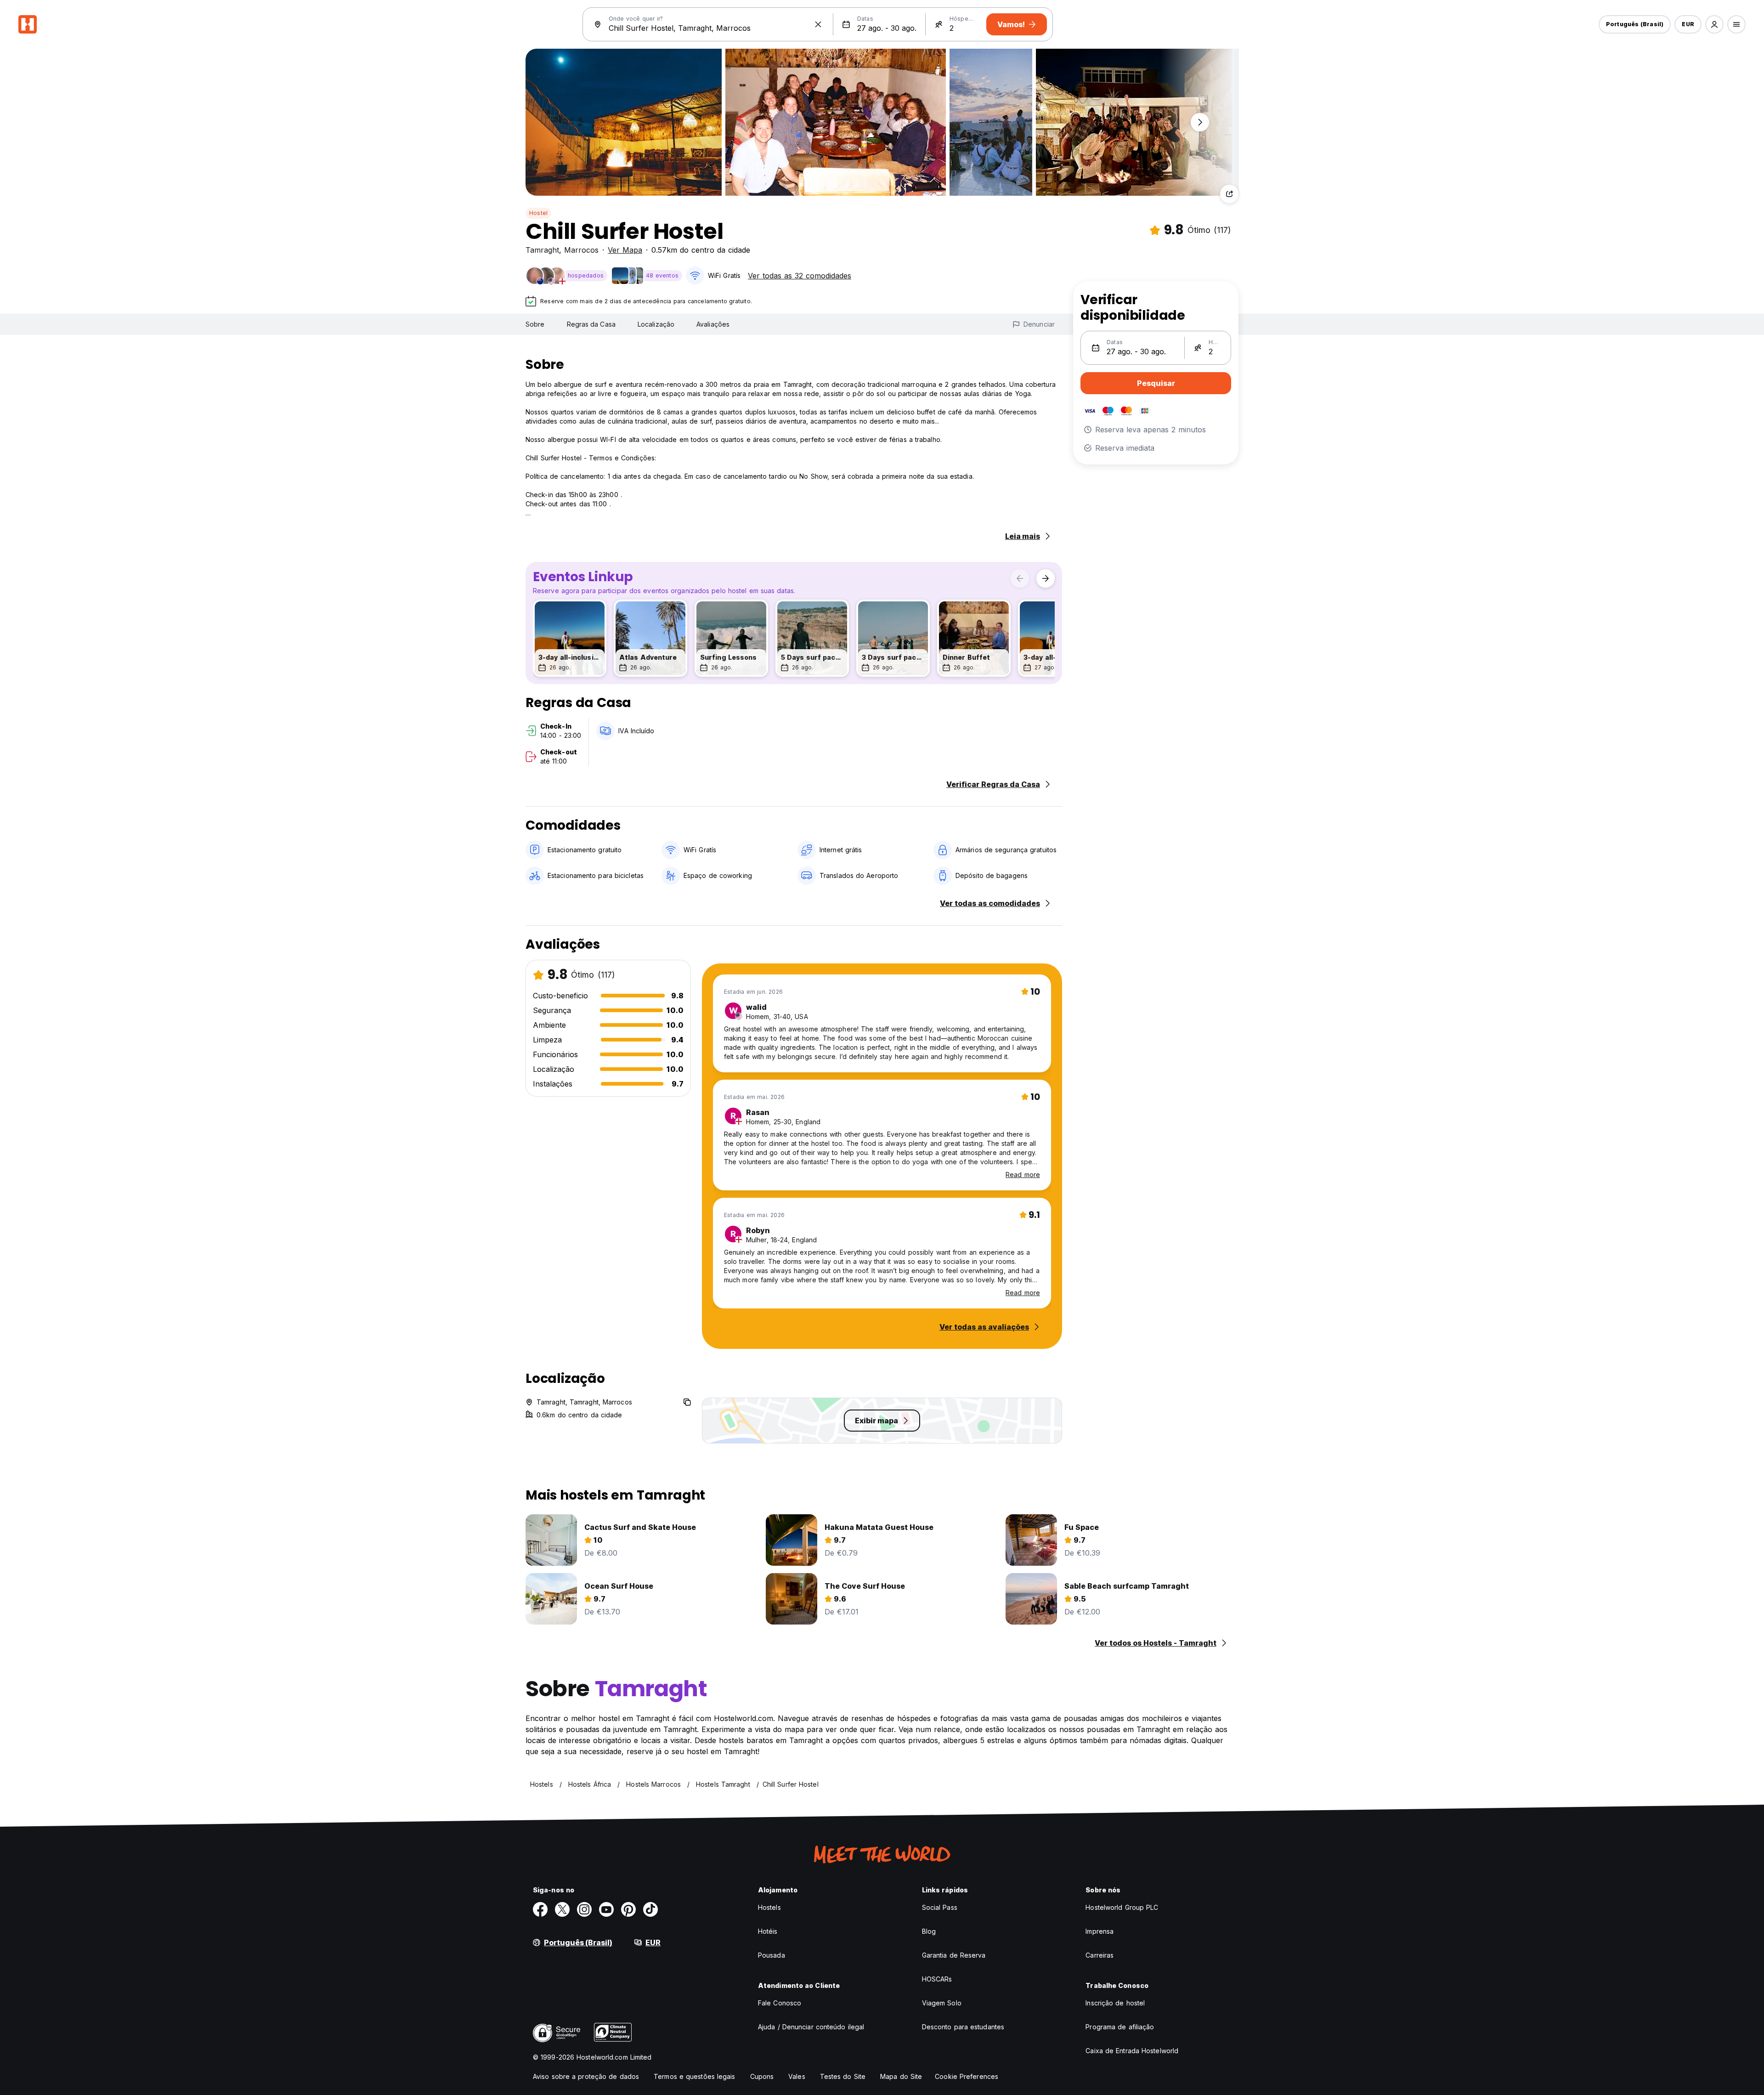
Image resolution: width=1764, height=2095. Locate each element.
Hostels (769, 1907)
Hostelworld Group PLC (1122, 1907)
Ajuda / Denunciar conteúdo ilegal (811, 2027)
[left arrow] (1020, 578)
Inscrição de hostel (1115, 2003)
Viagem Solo (942, 2003)
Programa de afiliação (1120, 2027)
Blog (929, 1931)
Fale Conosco (780, 2003)
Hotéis (768, 1931)
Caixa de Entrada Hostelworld (1132, 2051)
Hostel (538, 213)
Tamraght (542, 250)
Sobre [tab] (535, 324)
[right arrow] (1046, 578)
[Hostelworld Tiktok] (650, 1909)
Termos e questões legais (694, 2076)
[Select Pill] (1714, 24)
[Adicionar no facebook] (540, 1909)
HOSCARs (937, 1979)
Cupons (762, 2076)
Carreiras (1100, 1955)
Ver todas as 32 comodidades (800, 276)
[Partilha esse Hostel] (1229, 194)
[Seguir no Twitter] (562, 1909)
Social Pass (940, 1907)
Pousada (772, 1955)
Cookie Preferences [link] (967, 2076)
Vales (797, 2076)
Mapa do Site (901, 2076)
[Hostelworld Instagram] (584, 1909)
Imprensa (1100, 1931)
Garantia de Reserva (954, 1955)
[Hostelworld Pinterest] (628, 1909)
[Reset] (818, 24)
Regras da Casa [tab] (591, 324)
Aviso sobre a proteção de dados (586, 2076)
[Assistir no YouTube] (606, 1909)
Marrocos (581, 250)
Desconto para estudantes (963, 2027)
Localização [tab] (656, 324)
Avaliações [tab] (713, 324)
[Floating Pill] (1200, 122)
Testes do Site (843, 2076)
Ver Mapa (625, 250)
